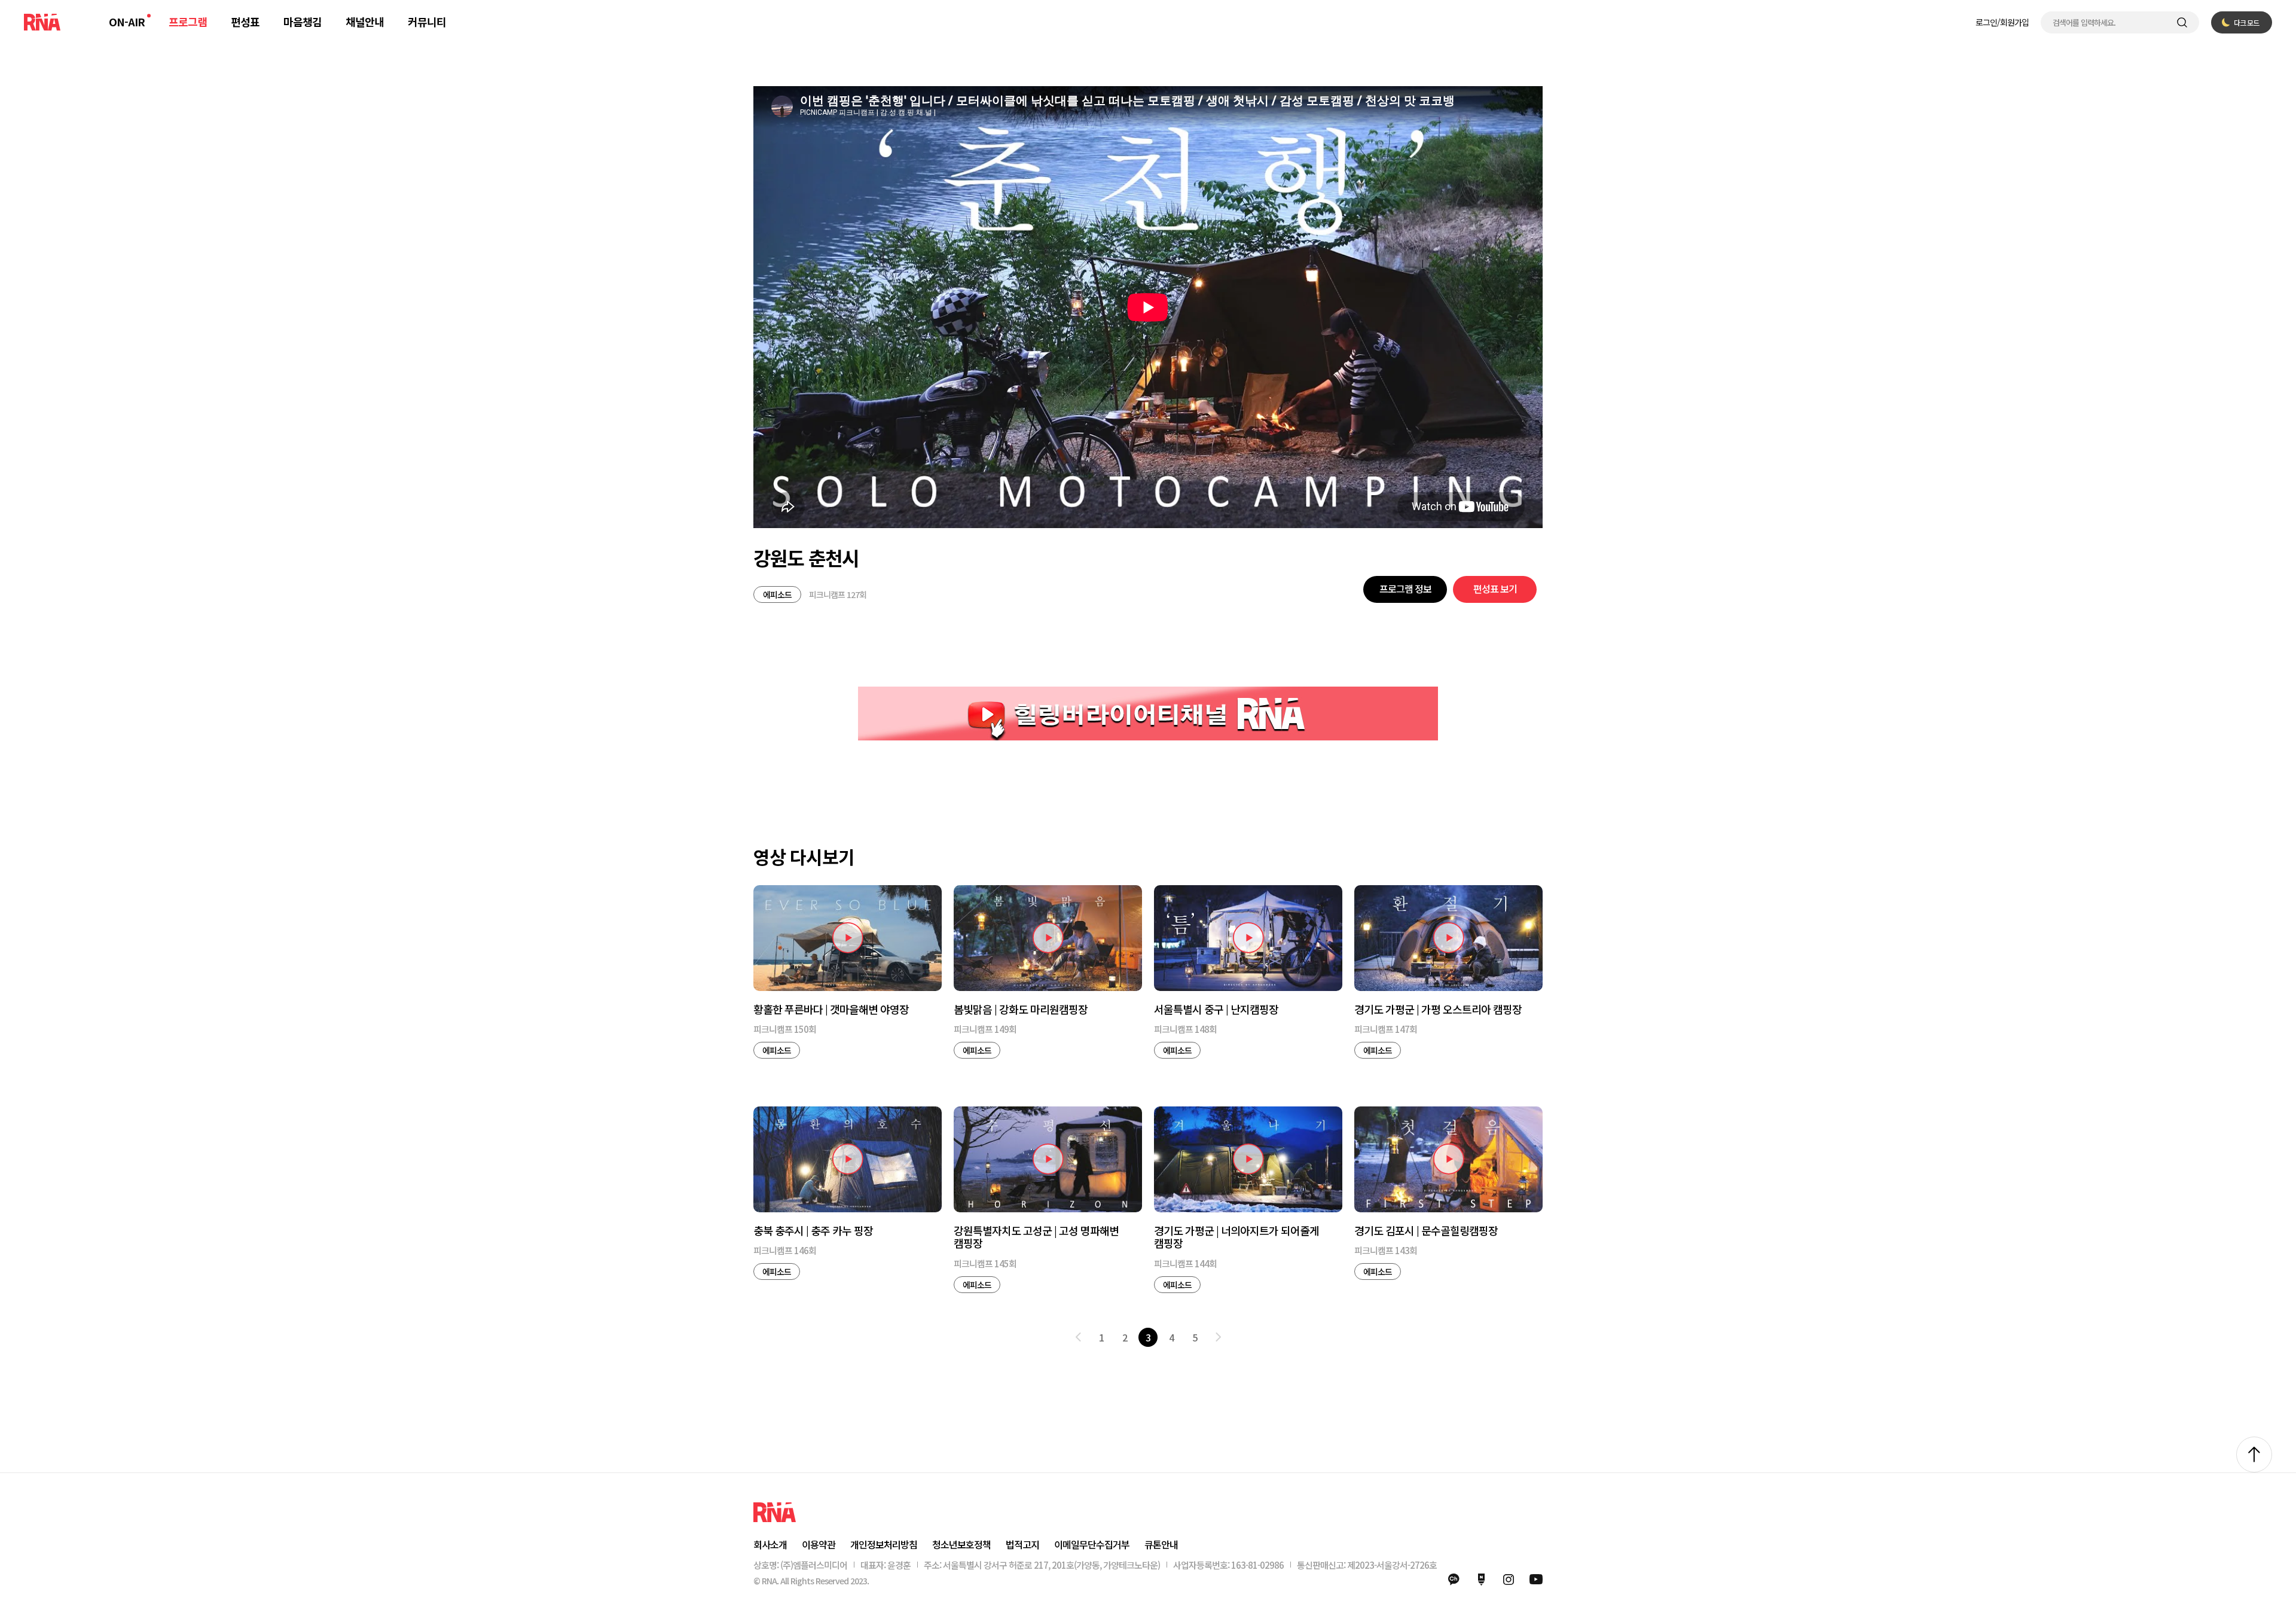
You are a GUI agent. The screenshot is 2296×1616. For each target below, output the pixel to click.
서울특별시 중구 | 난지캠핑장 (1216, 1010)
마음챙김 (303, 22)
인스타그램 (1509, 1580)
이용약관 (819, 1544)
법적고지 (1022, 1544)
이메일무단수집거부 (1092, 1544)
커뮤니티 (427, 22)
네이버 (1481, 1580)
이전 (1078, 1337)
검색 (2182, 22)
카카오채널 (1454, 1580)
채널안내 (365, 22)
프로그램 (188, 22)
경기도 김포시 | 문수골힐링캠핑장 (1426, 1231)
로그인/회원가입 (2002, 22)
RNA (42, 22)
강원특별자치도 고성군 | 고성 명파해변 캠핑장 (1036, 1237)
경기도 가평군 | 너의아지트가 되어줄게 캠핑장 (1236, 1237)
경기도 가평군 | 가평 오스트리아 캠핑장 (1438, 1010)
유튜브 (1536, 1580)
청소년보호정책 (961, 1544)
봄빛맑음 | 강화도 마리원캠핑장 (1021, 1010)
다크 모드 (2246, 22)
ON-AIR (127, 22)
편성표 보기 (1495, 589)
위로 (2254, 1455)
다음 (1218, 1337)
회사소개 (770, 1544)
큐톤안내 (1161, 1544)
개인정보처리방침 (884, 1544)
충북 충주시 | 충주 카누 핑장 (813, 1231)
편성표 (245, 22)
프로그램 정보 (1405, 589)
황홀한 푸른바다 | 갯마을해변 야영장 (831, 1010)
